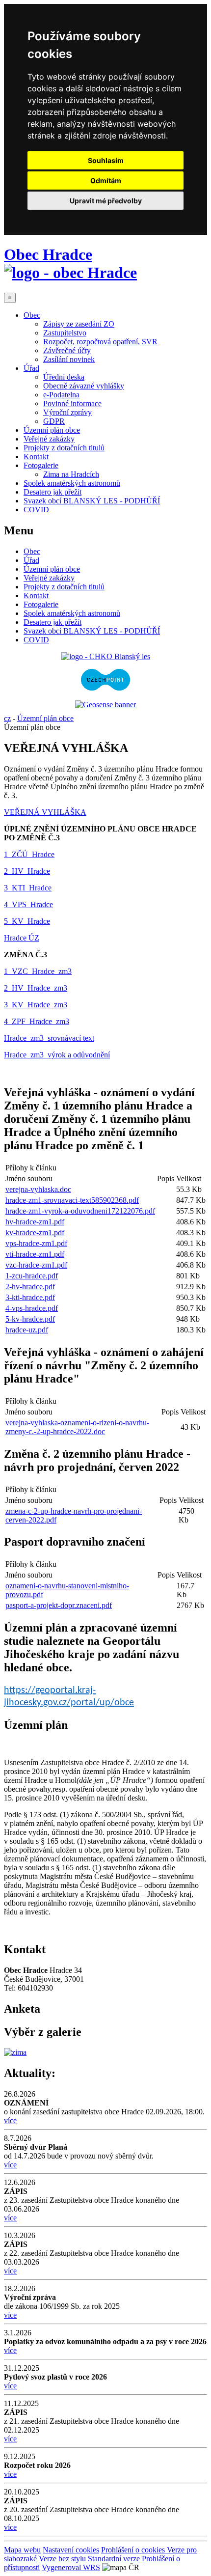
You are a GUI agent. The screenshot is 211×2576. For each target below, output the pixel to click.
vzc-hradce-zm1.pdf (36, 1265)
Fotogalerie (41, 465)
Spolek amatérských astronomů (72, 483)
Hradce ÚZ (22, 938)
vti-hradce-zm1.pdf (35, 1254)
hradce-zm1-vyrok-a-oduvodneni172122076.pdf (80, 1211)
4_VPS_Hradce (28, 904)
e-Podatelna (61, 395)
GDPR (54, 421)
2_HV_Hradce (27, 871)
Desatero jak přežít (53, 492)
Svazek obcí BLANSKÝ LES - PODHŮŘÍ (92, 501)
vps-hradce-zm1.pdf (36, 1243)
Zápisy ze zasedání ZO (79, 324)
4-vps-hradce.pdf (32, 1308)
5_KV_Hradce (27, 921)
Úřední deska (64, 377)
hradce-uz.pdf (27, 1330)
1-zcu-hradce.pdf (32, 1276)
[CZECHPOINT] (105, 688)
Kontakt (36, 457)
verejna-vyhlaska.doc (38, 1189)
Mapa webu (22, 2550)
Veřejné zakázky (49, 439)
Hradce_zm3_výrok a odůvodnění (57, 1055)
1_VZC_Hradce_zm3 (38, 971)
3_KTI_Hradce (28, 888)
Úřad (31, 368)
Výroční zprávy (67, 412)
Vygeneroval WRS (71, 2567)
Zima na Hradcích (71, 474)
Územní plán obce (52, 430)
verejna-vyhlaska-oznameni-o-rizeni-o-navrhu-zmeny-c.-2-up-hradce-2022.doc (77, 1427)
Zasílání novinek (69, 359)
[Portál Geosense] (105, 705)
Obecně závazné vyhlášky (84, 386)
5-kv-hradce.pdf (30, 1319)
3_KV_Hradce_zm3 (36, 1005)
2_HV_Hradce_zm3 (36, 988)
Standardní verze (114, 2559)
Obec (32, 315)
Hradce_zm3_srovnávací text (49, 1038)
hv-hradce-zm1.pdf (35, 1222)
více (10, 2120)
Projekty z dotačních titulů (64, 448)
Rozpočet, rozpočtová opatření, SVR (100, 342)
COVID (36, 510)
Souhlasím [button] (106, 160)
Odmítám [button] (106, 180)
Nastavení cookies (71, 2550)
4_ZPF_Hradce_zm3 (37, 1021)
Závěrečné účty (67, 350)
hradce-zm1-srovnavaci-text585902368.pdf (72, 1200)
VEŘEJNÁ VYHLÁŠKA (45, 812)
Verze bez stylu (62, 2559)
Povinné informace (72, 403)
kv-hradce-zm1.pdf (35, 1233)
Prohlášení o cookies (134, 2550)
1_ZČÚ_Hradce (29, 854)
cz (7, 718)
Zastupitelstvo (65, 333)
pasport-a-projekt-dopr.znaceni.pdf (59, 1605)
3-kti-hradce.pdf (30, 1297)
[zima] (15, 2052)
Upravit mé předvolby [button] (106, 201)
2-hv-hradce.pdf (30, 1287)
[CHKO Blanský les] (106, 656)
